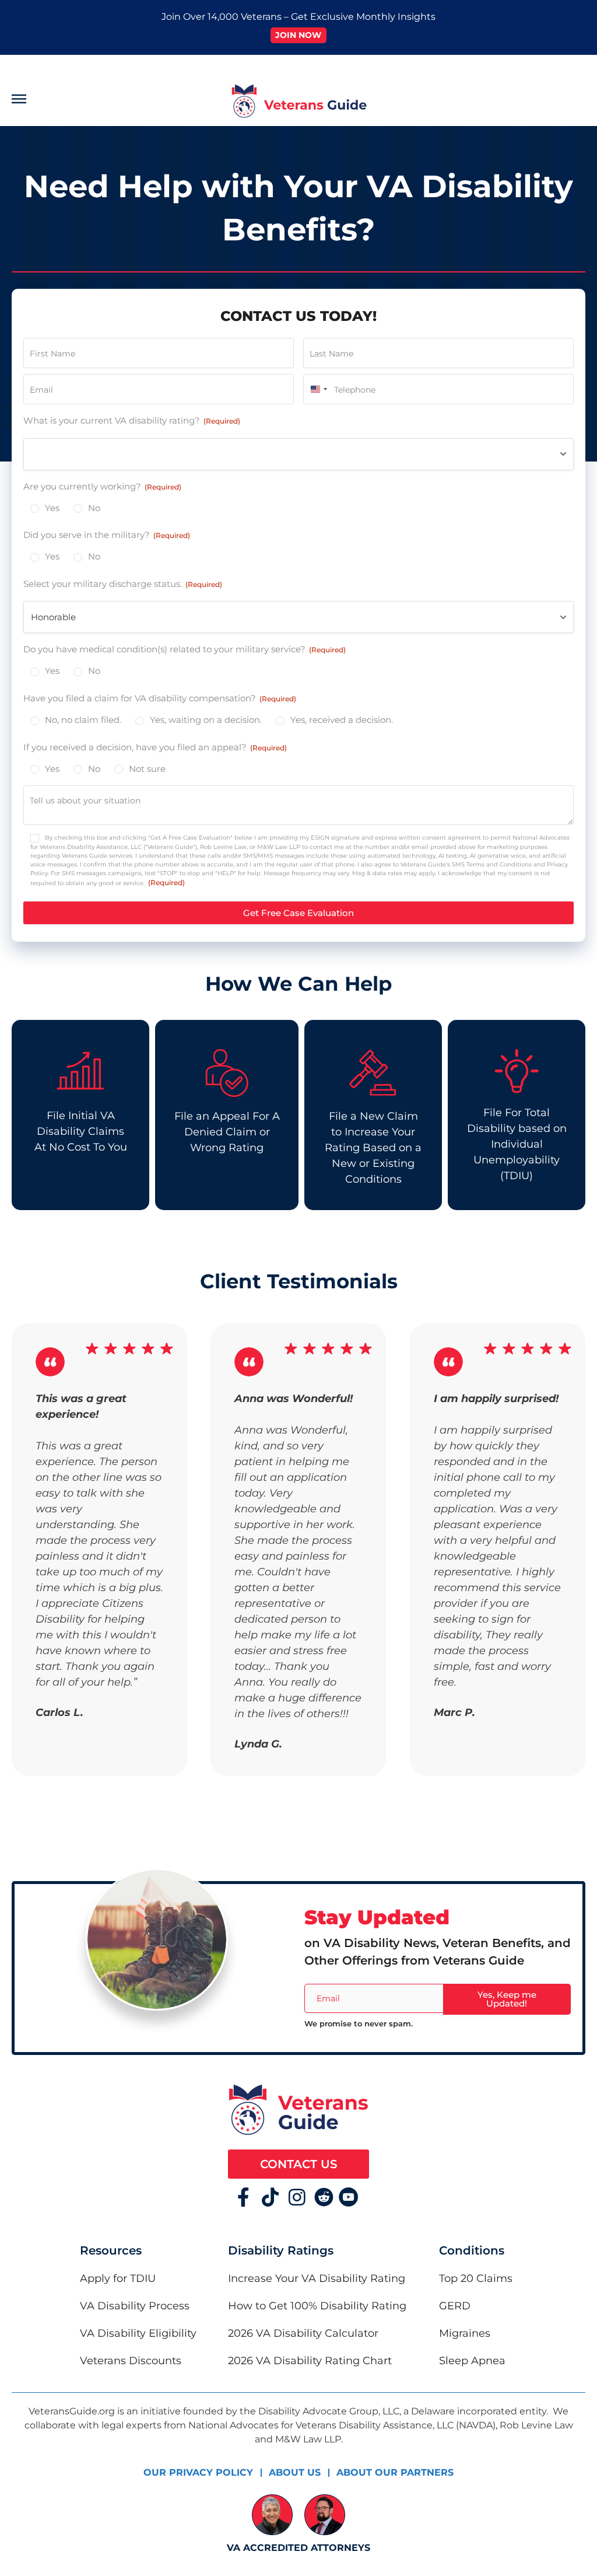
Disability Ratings (281, 2250)
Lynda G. (258, 1744)
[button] (79, 101)
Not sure (147, 769)
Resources (111, 2250)
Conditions (472, 2250)
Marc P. (454, 1712)
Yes (52, 508)
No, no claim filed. (83, 720)
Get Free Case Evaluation (298, 913)
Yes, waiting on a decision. (206, 720)
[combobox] (317, 389)
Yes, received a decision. (342, 720)
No (94, 508)
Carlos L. (59, 1712)
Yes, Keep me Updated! (507, 1999)
